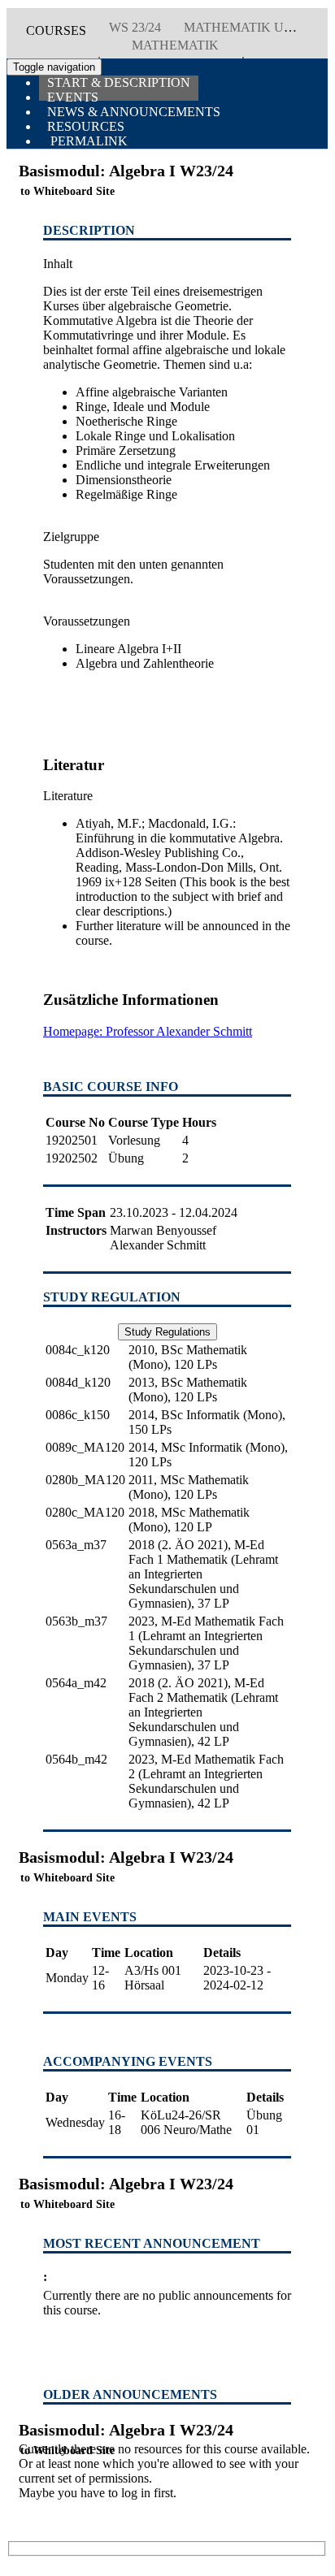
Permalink (87, 141)
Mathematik (175, 45)
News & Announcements (134, 112)
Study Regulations (167, 1332)
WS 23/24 (135, 27)
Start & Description (119, 82)
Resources (86, 126)
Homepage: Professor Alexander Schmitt (148, 1031)
